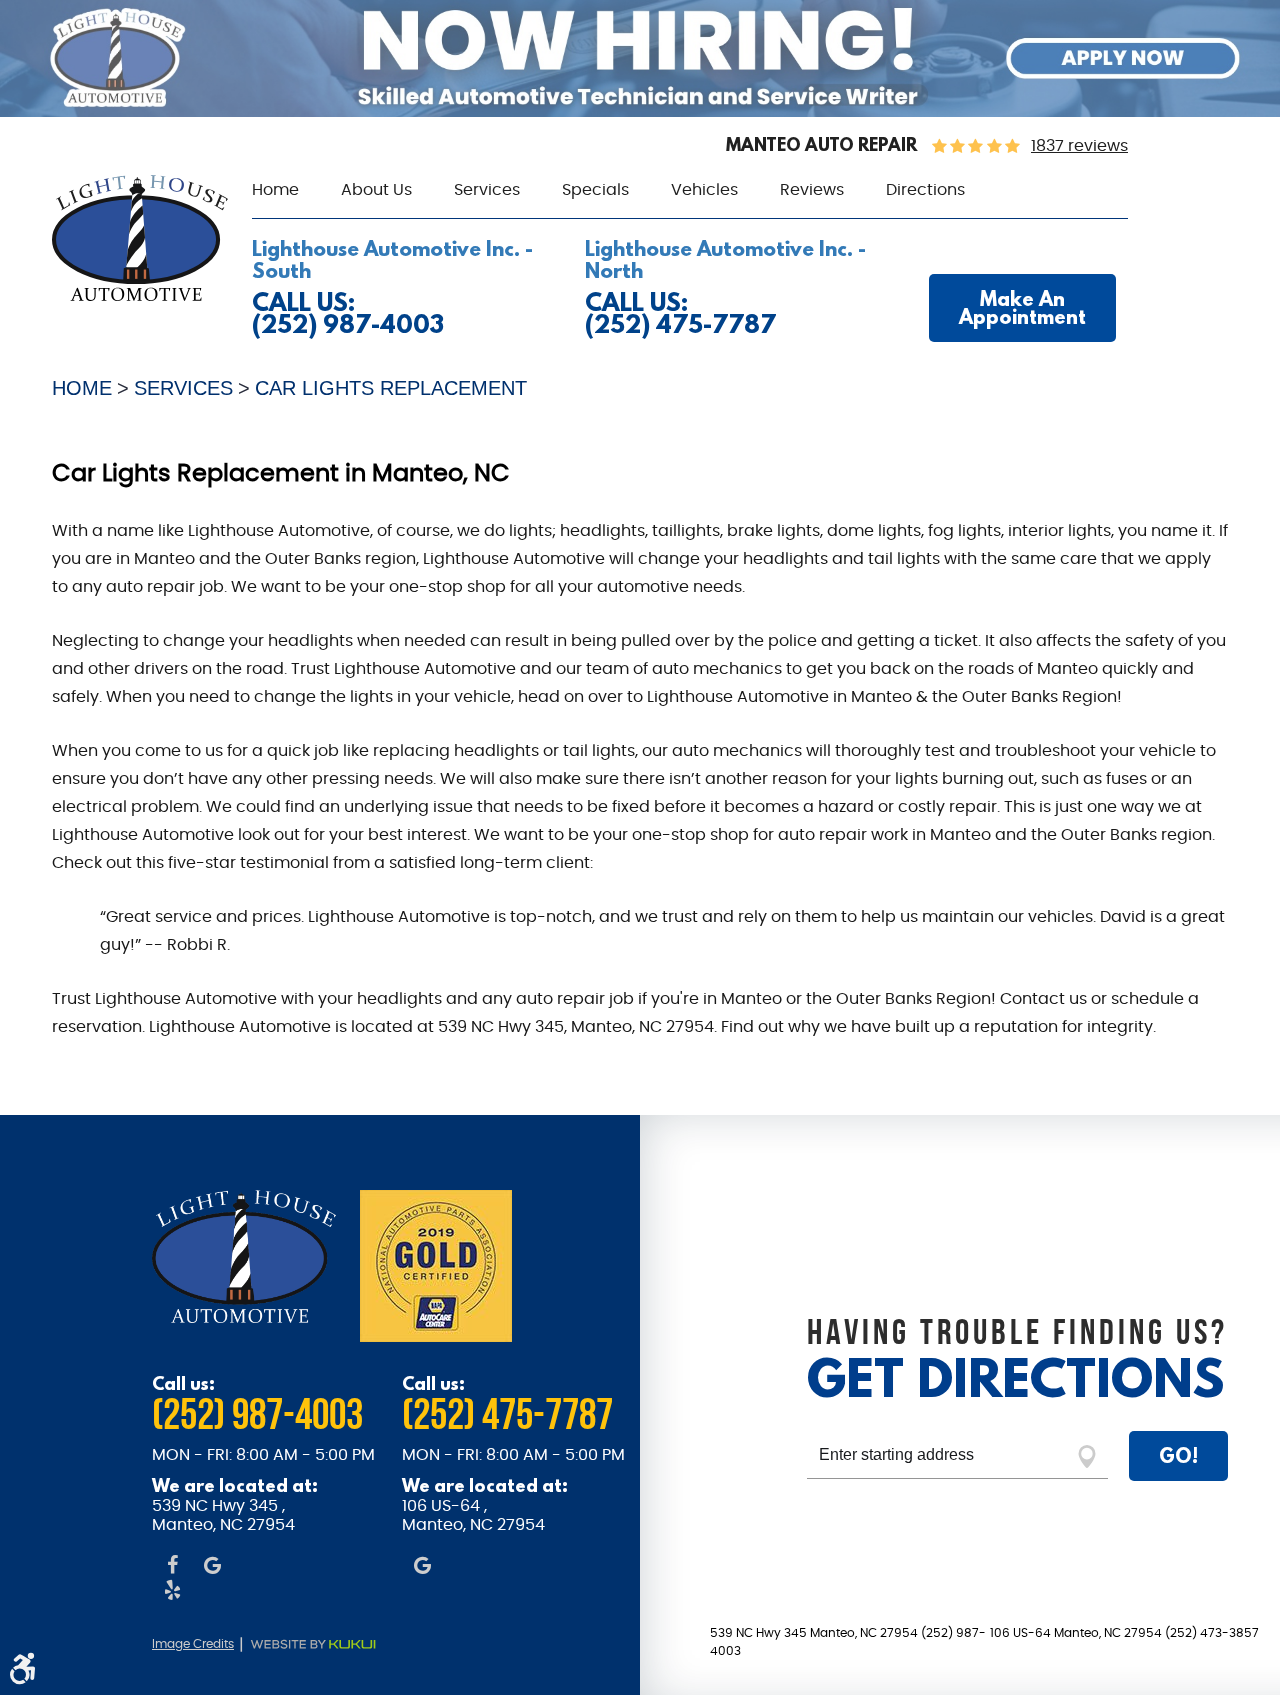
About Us (376, 190)
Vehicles (704, 190)
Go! (1178, 1455)
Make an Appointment (1022, 307)
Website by (324, 1645)
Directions (925, 190)
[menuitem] (275, 190)
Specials (595, 190)
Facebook (172, 1567)
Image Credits (193, 1644)
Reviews (812, 190)
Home (275, 190)
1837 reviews (1079, 146)
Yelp (172, 1592)
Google (212, 1567)
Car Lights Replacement (391, 388)
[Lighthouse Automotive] (140, 296)
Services (487, 190)
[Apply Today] (640, 112)
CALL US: (348, 313)
